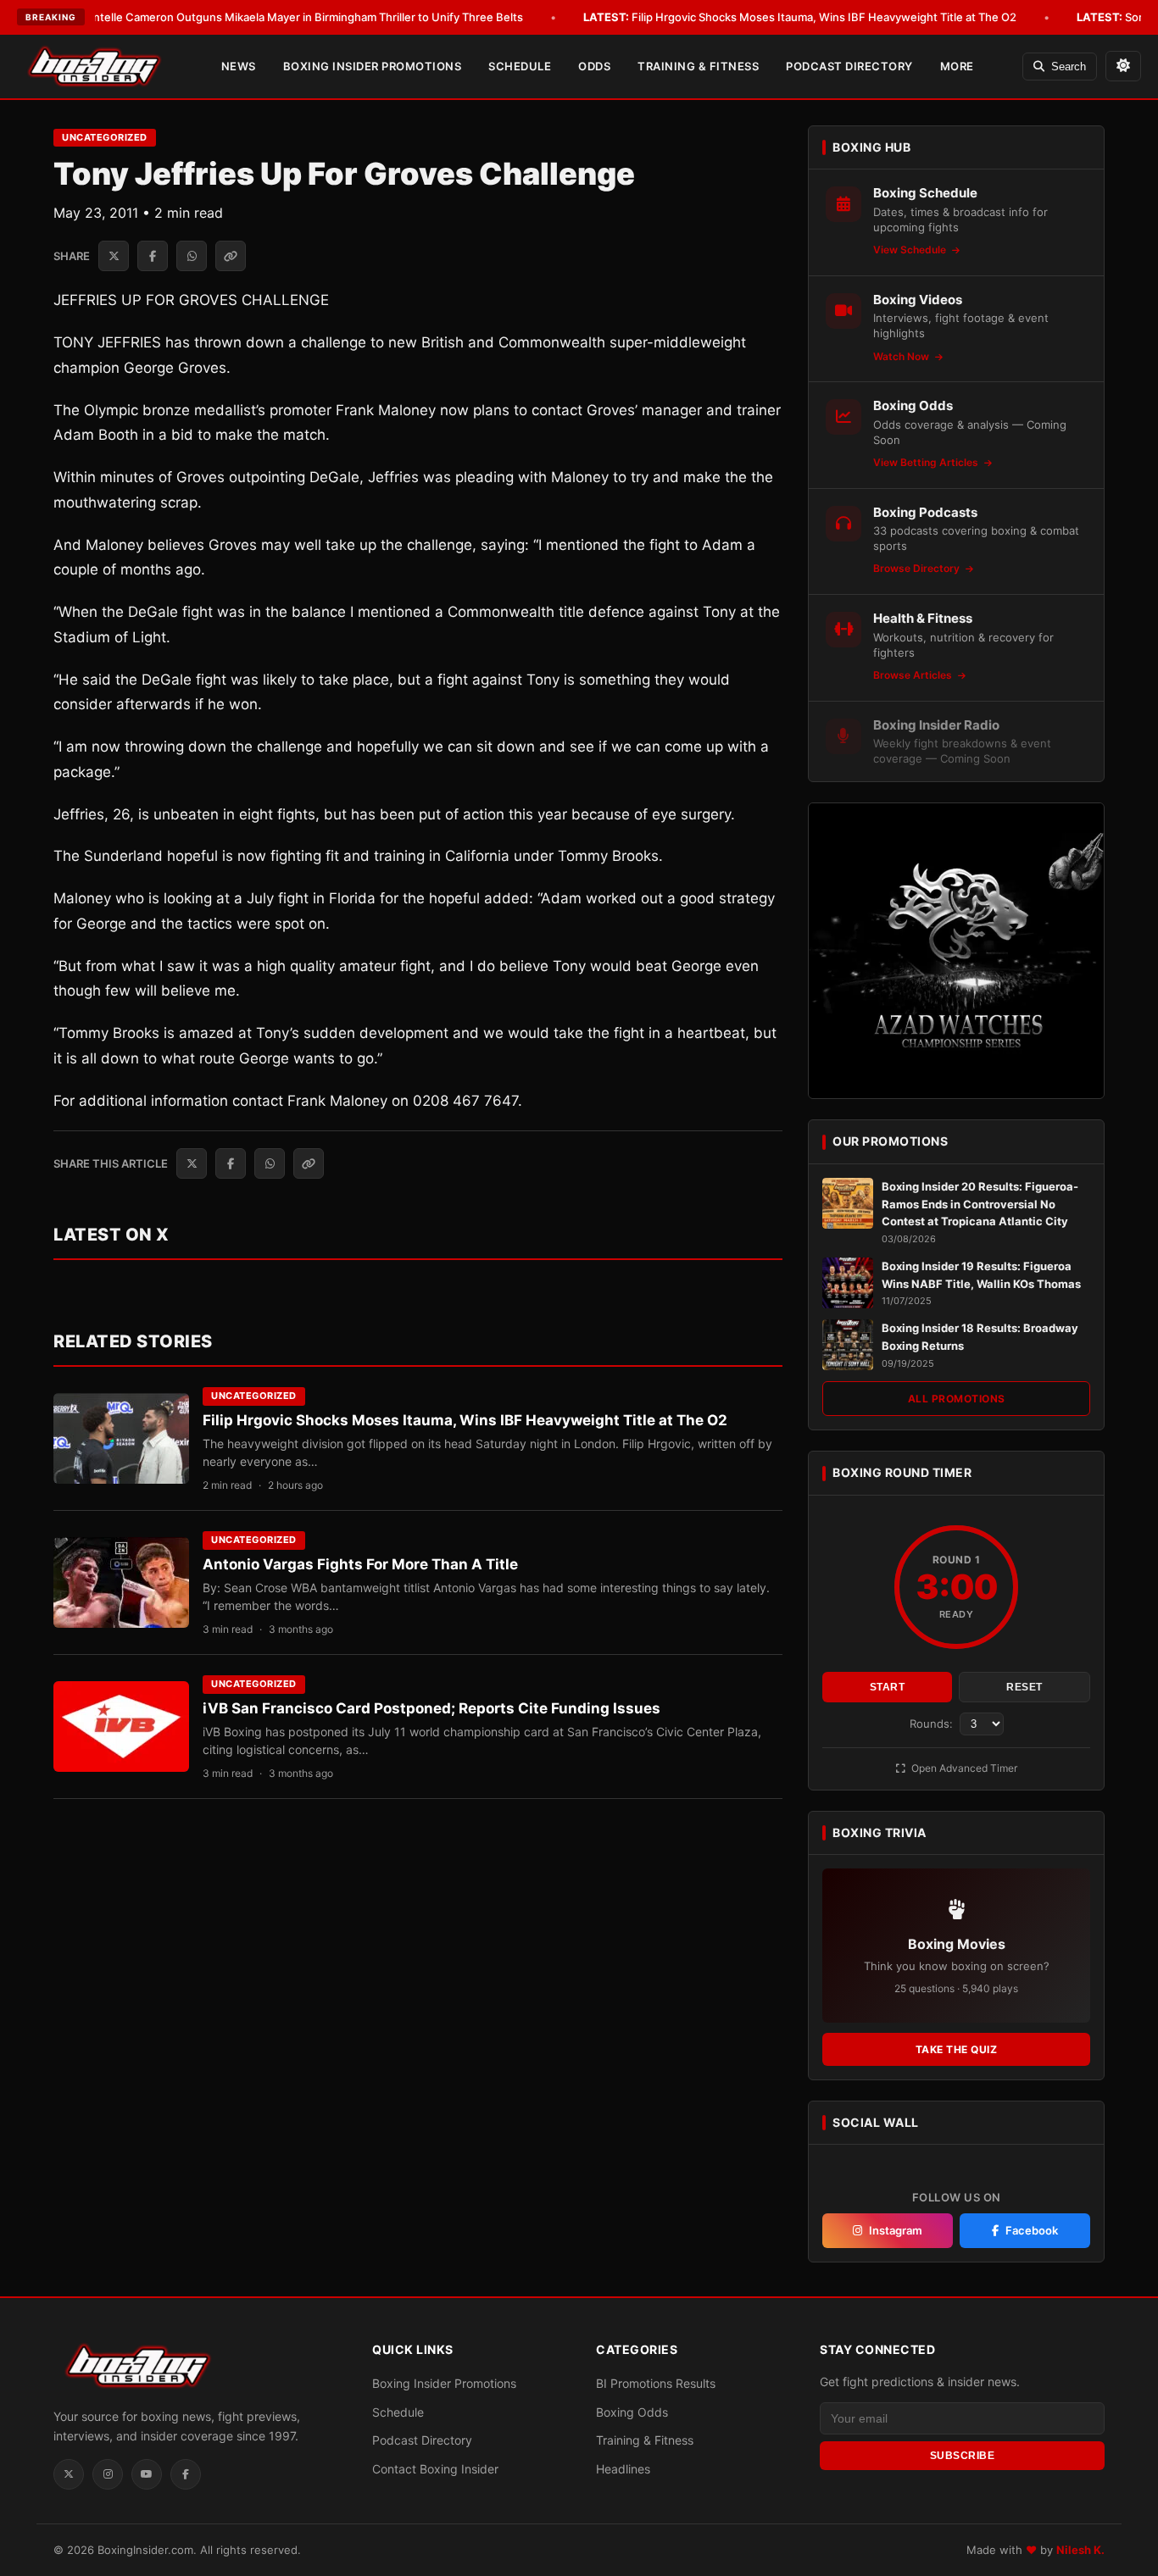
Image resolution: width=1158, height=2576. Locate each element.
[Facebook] (186, 2474)
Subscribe (963, 2456)
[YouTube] (147, 2474)
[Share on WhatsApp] (192, 256)
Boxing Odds (632, 2412)
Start (888, 1687)
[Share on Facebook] (153, 256)
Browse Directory (918, 568)
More (957, 66)
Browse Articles (914, 675)
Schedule (520, 66)
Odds (594, 66)
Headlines (623, 2469)
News (239, 66)
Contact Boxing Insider (435, 2469)
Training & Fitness (698, 66)
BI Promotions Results (656, 2383)
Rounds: (933, 1724)
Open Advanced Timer (963, 1768)
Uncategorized (105, 137)
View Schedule (911, 250)
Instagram (896, 2230)
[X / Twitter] (69, 2474)
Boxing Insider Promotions (373, 66)
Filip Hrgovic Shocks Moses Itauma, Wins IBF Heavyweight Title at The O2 (800, 17)
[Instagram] (108, 2474)
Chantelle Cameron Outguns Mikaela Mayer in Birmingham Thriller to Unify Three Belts (273, 17)
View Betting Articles (927, 462)
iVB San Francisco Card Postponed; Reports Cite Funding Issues (431, 1708)
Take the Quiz (957, 2049)
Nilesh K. (1080, 2550)
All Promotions (957, 1399)
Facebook (1032, 2230)
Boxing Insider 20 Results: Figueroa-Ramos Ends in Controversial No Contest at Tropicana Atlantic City (980, 1204)
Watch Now (902, 356)
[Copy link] (231, 256)
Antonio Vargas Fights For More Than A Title (360, 1564)
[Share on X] (114, 256)
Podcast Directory (849, 66)
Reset (1024, 1687)
